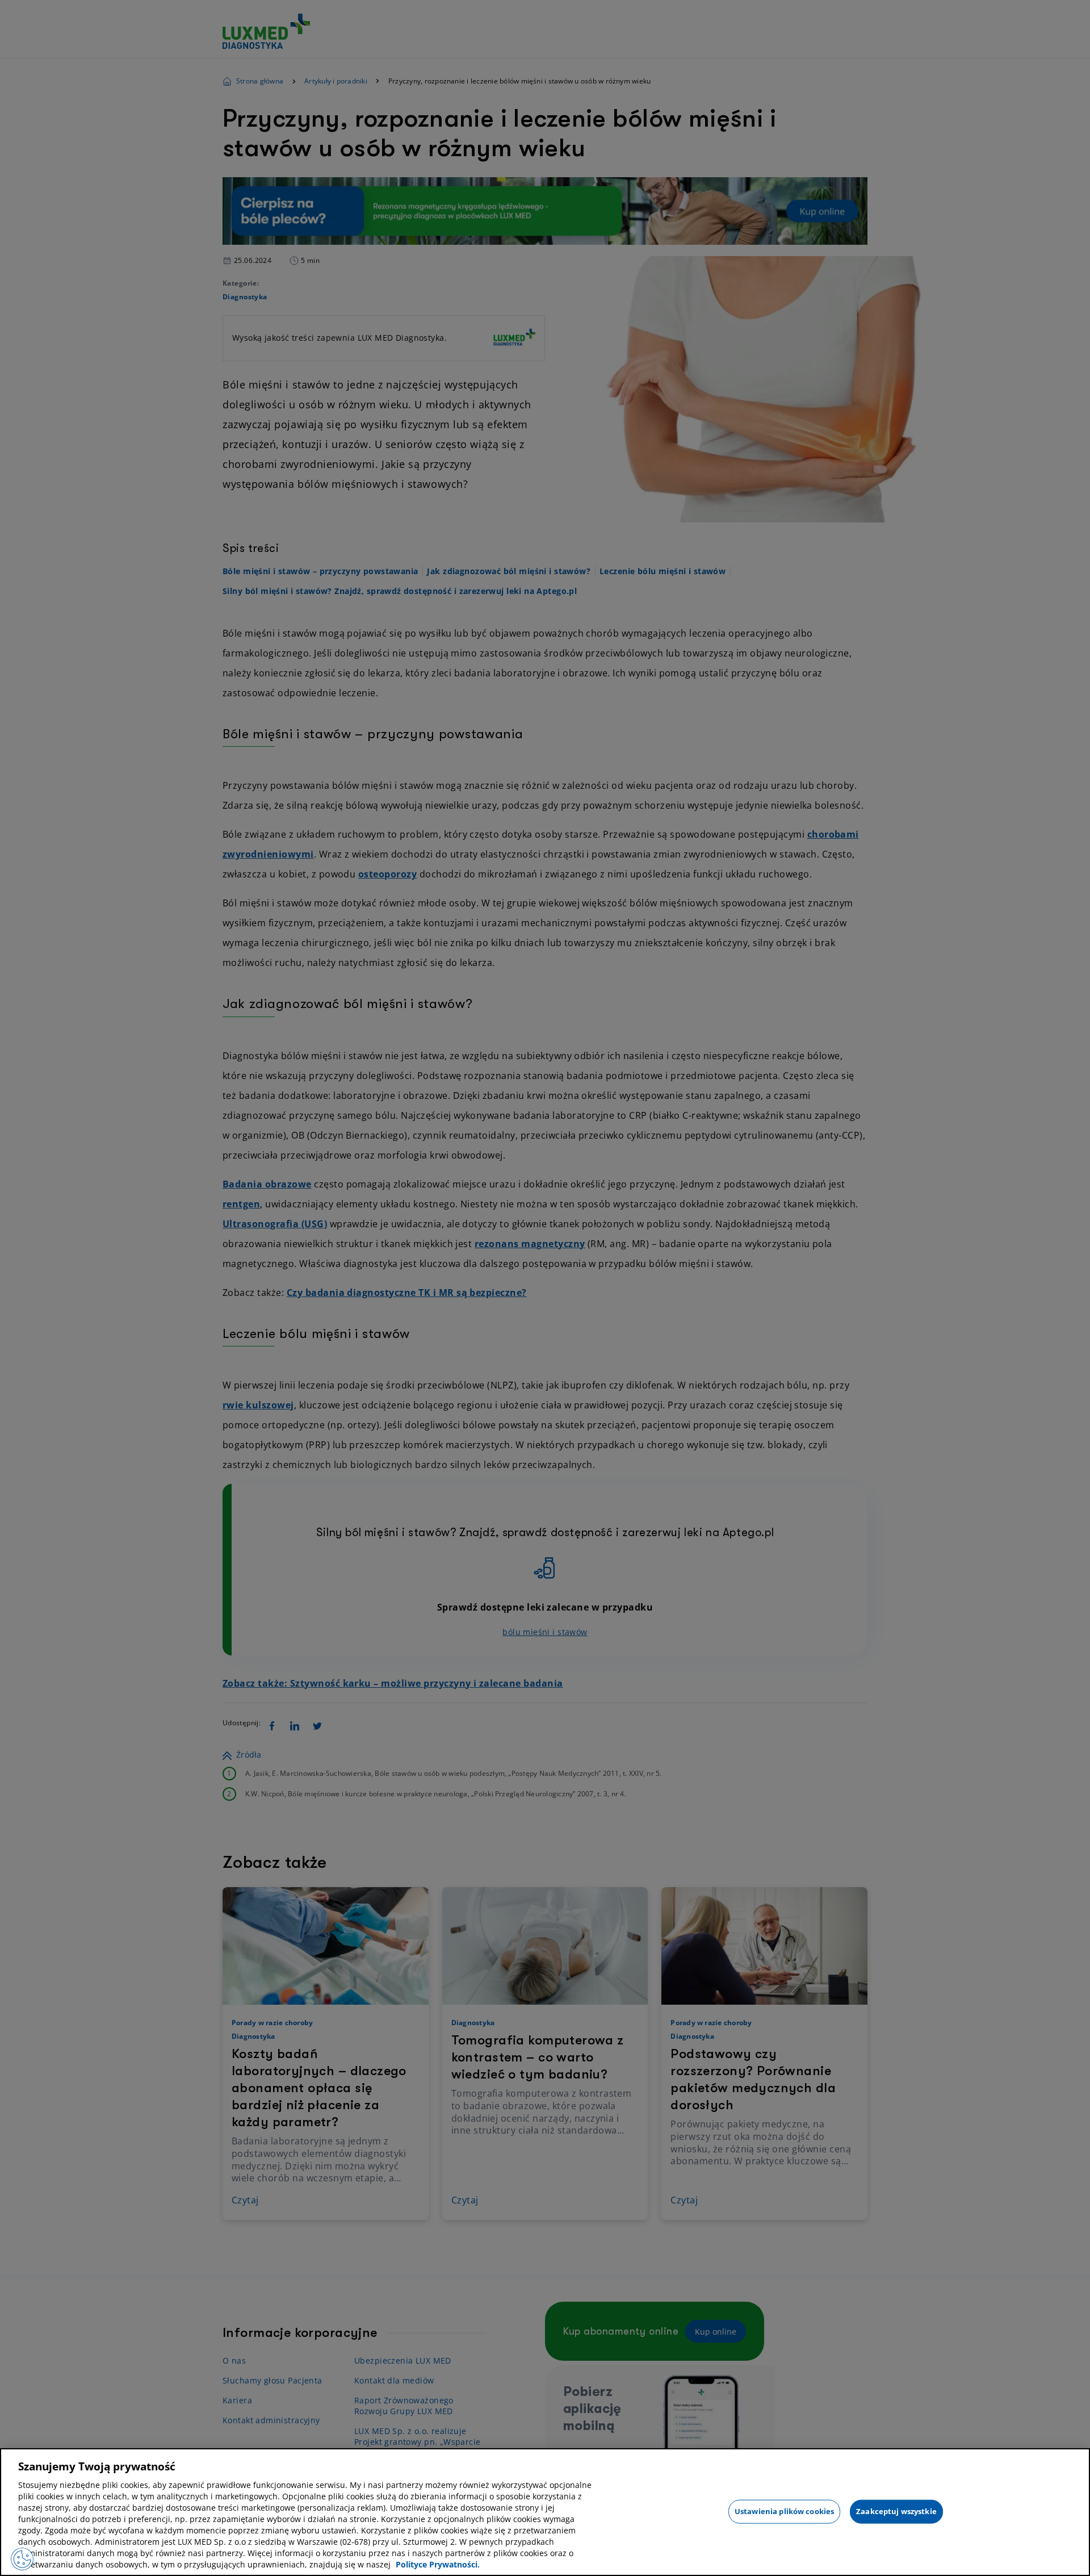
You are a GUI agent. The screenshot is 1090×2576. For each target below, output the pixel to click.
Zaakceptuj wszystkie (896, 2511)
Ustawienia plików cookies (784, 2511)
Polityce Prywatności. (438, 2564)
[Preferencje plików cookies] (22, 2559)
